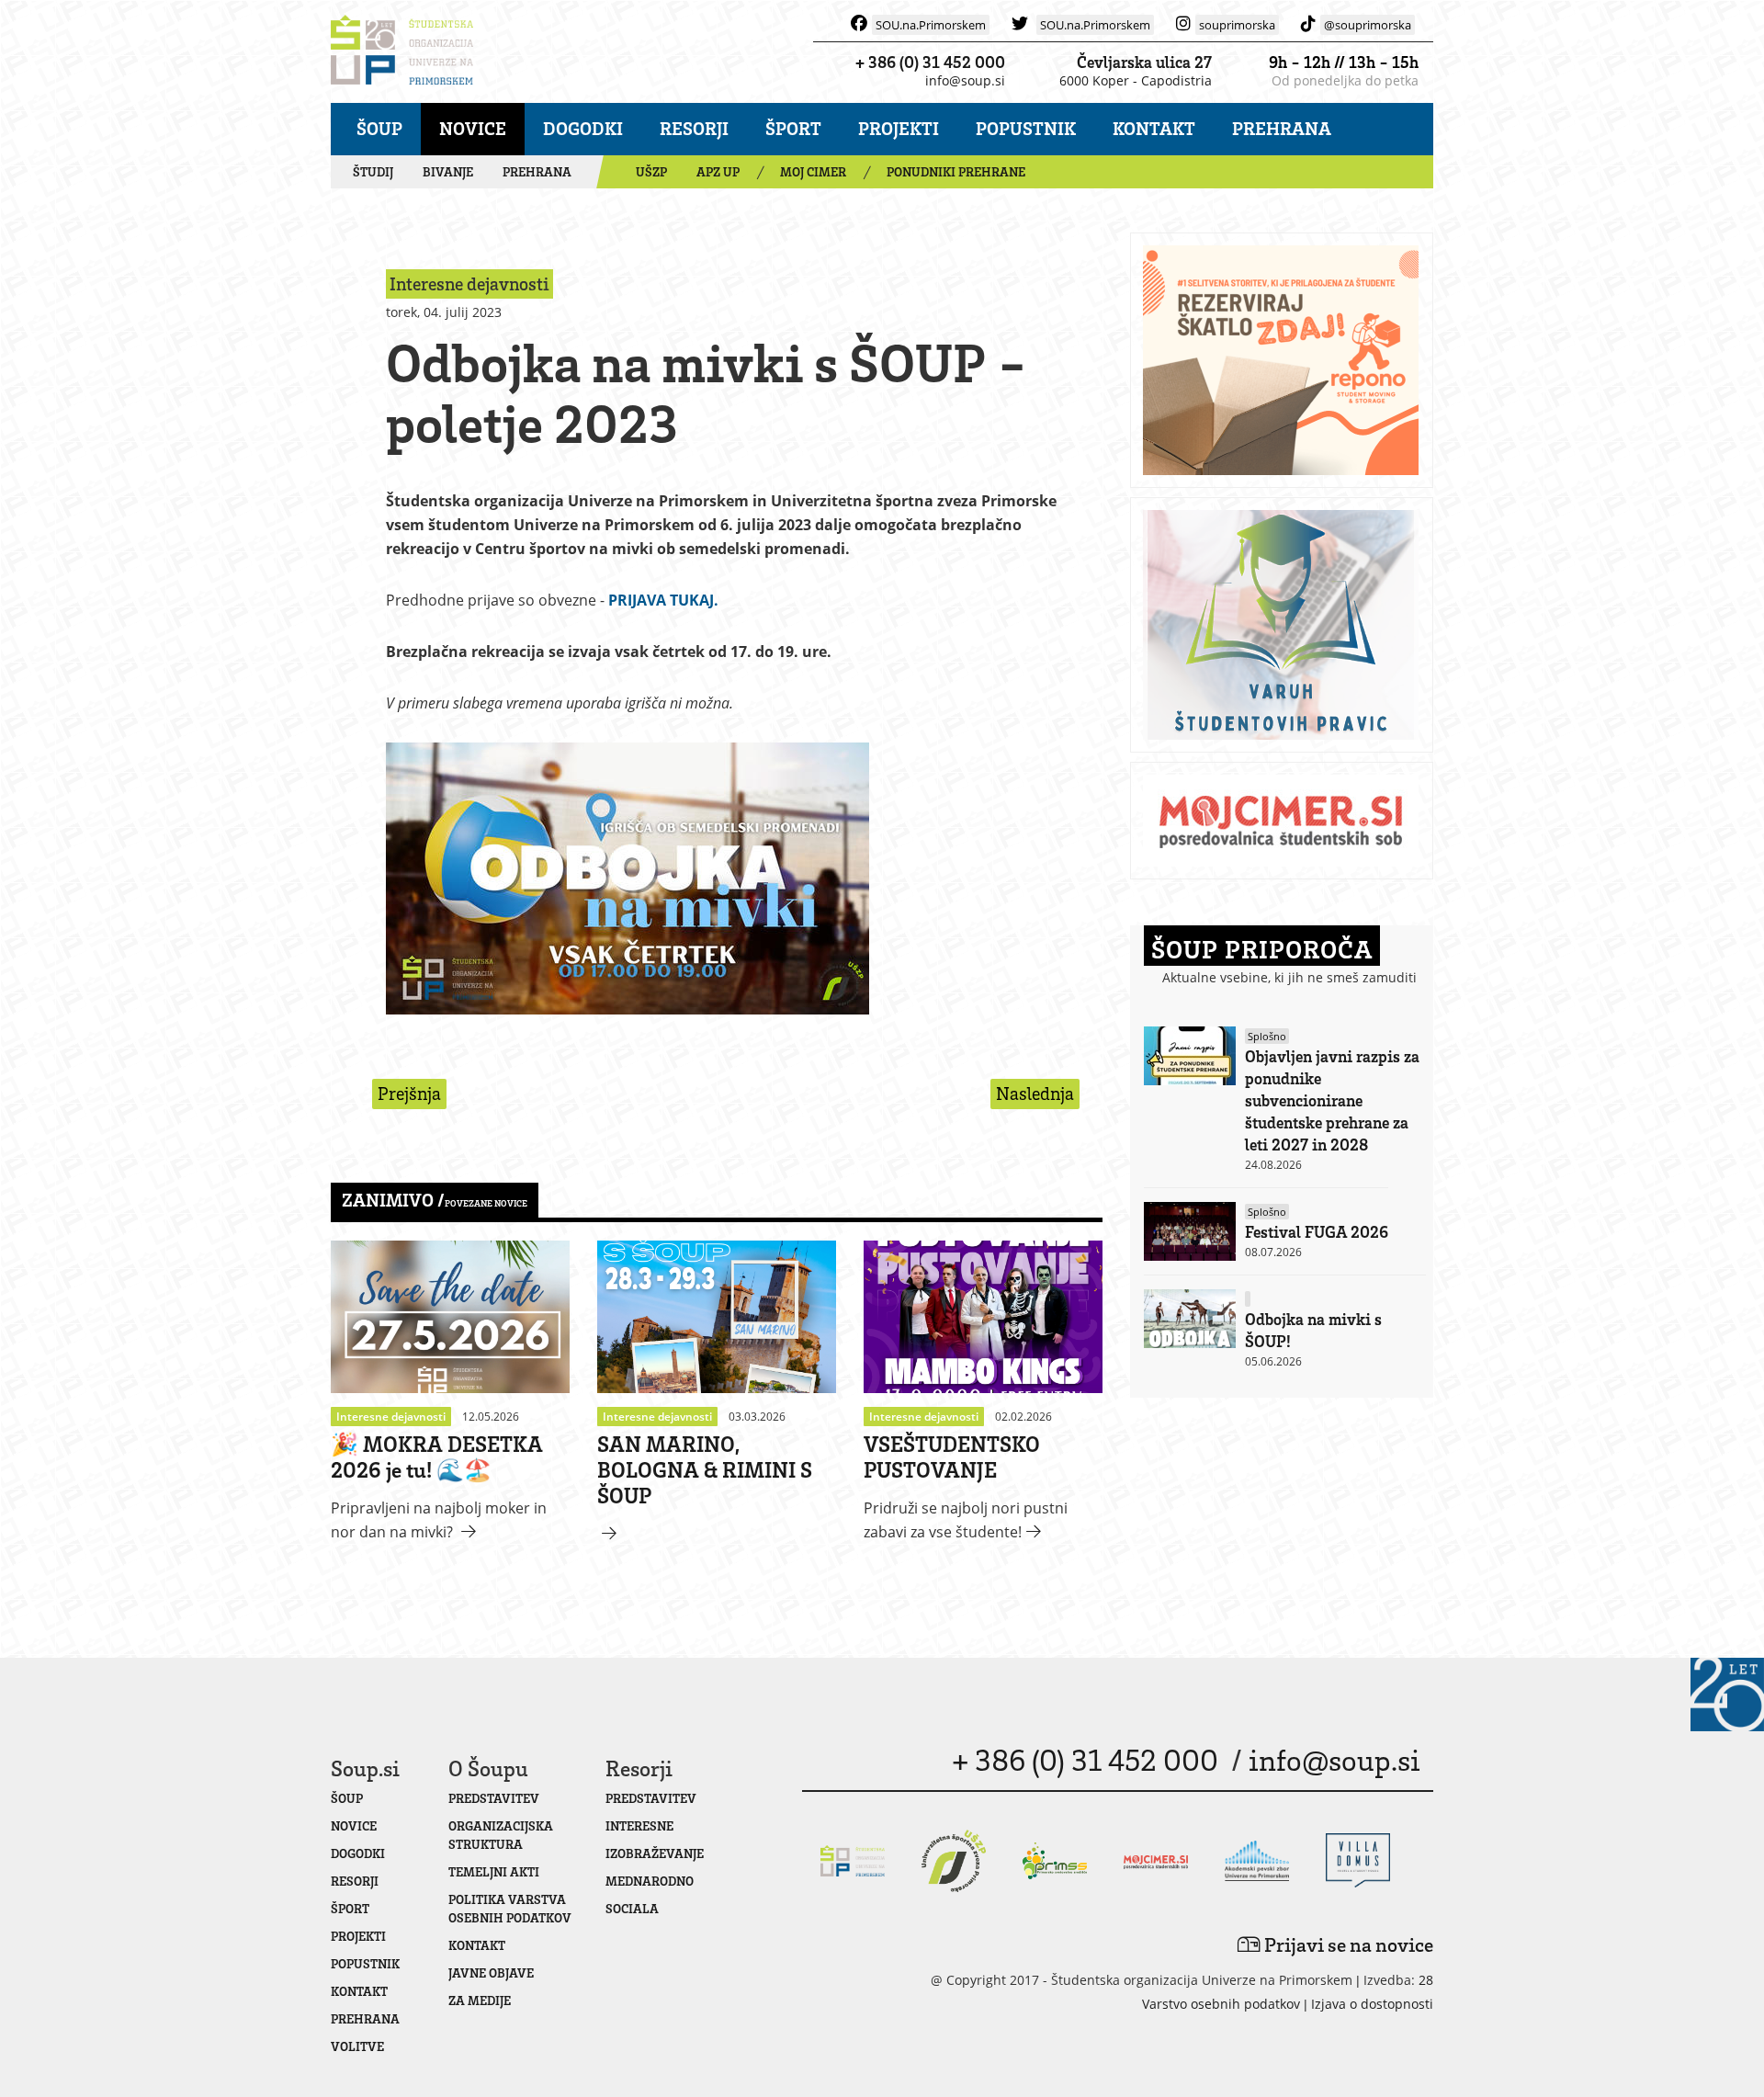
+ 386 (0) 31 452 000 (930, 62)
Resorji (694, 128)
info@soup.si (965, 80)
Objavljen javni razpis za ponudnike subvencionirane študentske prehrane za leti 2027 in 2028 (1332, 1100)
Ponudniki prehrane (956, 171)
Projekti (899, 128)
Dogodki (583, 128)
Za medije (480, 2000)
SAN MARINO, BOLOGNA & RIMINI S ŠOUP (705, 1469)
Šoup (379, 128)
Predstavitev (494, 1798)
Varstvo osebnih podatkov (1221, 2004)
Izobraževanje (655, 1853)
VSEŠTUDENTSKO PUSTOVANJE (952, 1456)
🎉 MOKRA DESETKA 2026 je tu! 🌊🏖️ (437, 1456)
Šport (793, 128)
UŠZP (651, 171)
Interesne (639, 1825)
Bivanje (448, 171)
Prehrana (1282, 128)
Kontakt (1154, 128)
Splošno (1267, 1036)
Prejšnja (409, 1093)
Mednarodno (650, 1881)
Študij (373, 171)
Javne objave (491, 1972)
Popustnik (1026, 128)
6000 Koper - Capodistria (1136, 80)
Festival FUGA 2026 (1317, 1231)
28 (1426, 1980)
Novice (473, 128)
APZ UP (718, 171)
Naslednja (1035, 1093)
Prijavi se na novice (1347, 1944)
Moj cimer (813, 171)
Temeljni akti (494, 1871)
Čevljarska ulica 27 (1144, 62)
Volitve (357, 2046)
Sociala (632, 1908)
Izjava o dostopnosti (1372, 2004)
